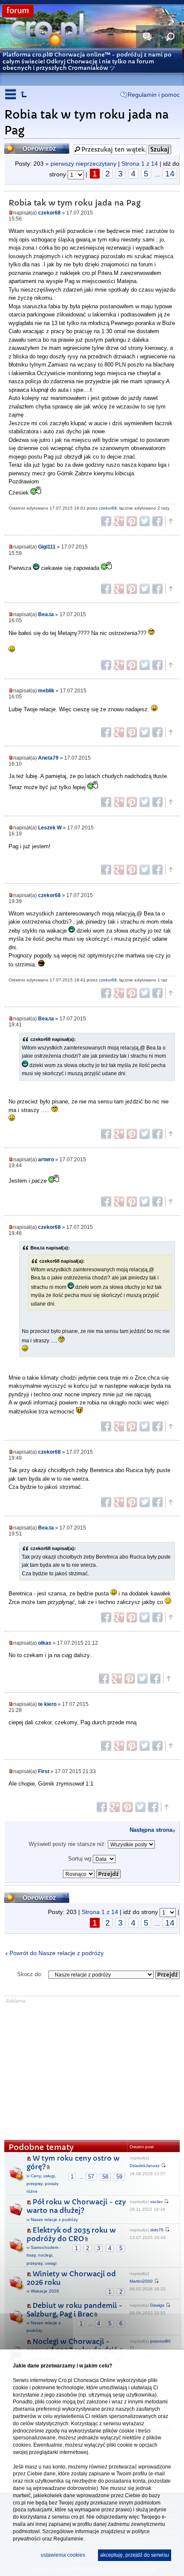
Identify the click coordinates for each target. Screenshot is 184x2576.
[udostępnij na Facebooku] (106, 521)
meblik (46, 690)
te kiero (47, 1704)
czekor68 (49, 213)
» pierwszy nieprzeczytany (81, 164)
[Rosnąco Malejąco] (92, 1872)
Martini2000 (141, 2281)
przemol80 (160, 2341)
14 (170, 174)
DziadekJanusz (145, 2166)
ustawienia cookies (63, 2555)
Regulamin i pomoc (154, 95)
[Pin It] (132, 521)
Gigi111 (47, 547)
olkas (45, 1643)
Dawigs (157, 2305)
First (44, 1771)
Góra (170, 521)
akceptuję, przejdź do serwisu (135, 2555)
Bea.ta (46, 614)
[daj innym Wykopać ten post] (157, 521)
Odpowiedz (22, 146)
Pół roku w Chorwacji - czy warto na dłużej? (76, 2206)
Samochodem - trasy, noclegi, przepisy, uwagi (44, 2255)
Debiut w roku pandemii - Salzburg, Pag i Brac (74, 2310)
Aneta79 (48, 758)
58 (105, 2177)
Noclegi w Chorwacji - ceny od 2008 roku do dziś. (73, 2346)
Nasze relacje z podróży (54, 2220)
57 (91, 2177)
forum (18, 11)
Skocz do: (30, 1974)
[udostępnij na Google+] (119, 521)
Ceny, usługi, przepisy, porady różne (43, 2184)
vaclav (156, 2202)
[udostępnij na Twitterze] (145, 521)
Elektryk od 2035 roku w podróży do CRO (71, 2235)
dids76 (157, 2230)
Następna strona (151, 1830)
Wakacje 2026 (45, 2291)
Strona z (140, 164)
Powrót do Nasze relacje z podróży (56, 1953)
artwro (46, 1159)
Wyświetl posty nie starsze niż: (68, 1844)
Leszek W (50, 827)
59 (119, 2177)
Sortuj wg (80, 1859)
